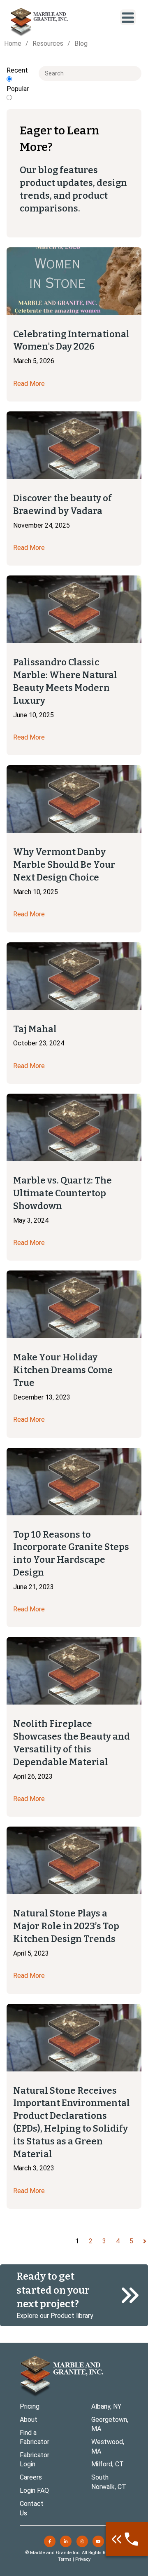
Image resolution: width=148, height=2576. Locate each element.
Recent (17, 70)
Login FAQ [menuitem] (34, 2490)
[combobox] (90, 73)
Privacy (83, 2559)
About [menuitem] (29, 2420)
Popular (18, 89)
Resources (48, 43)
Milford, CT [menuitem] (108, 2464)
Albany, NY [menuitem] (106, 2406)
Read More (29, 384)
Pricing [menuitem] (30, 2406)
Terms (65, 2559)
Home (13, 43)
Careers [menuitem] (31, 2477)
